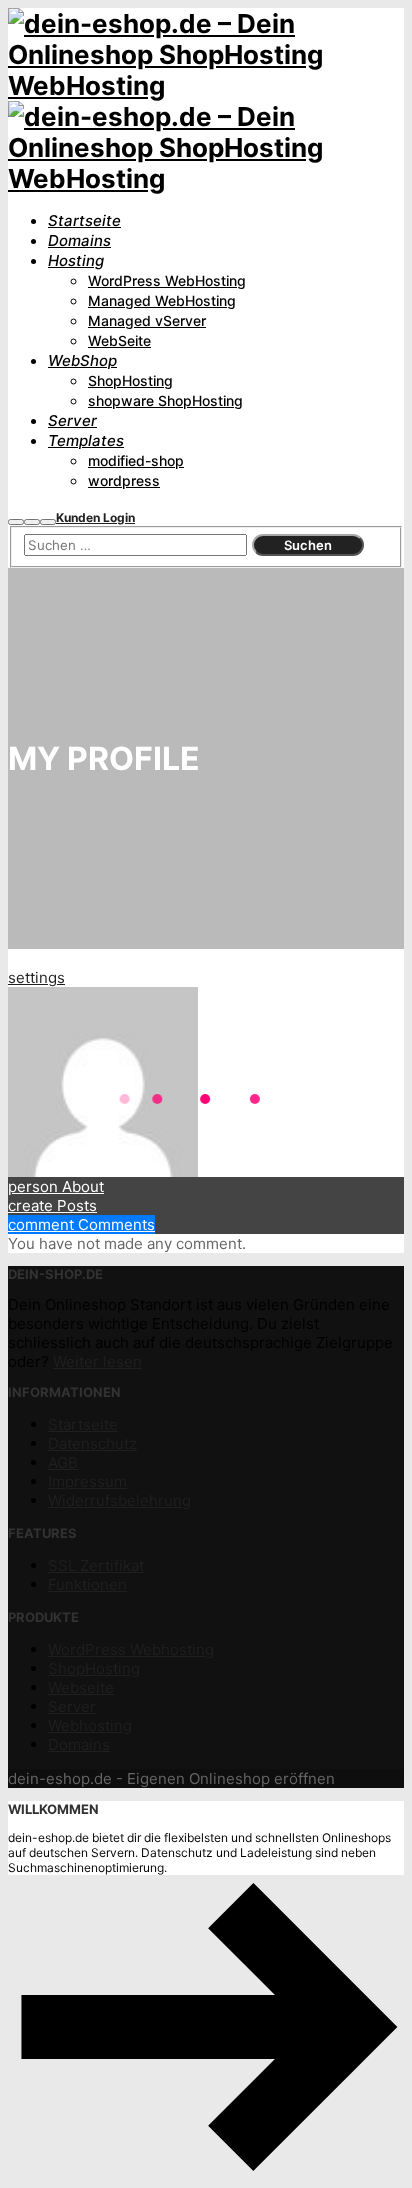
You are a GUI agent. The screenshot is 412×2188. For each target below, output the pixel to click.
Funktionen (87, 1584)
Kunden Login (95, 517)
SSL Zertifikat (96, 1565)
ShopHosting (94, 1668)
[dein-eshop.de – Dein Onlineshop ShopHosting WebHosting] (206, 85)
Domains (79, 1744)
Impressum (87, 1481)
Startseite (83, 1424)
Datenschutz (92, 1443)
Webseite (81, 1687)
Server (72, 1706)
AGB (63, 1462)
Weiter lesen (97, 1361)
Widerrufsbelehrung (119, 1500)
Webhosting (90, 1725)
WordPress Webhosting (131, 1649)
